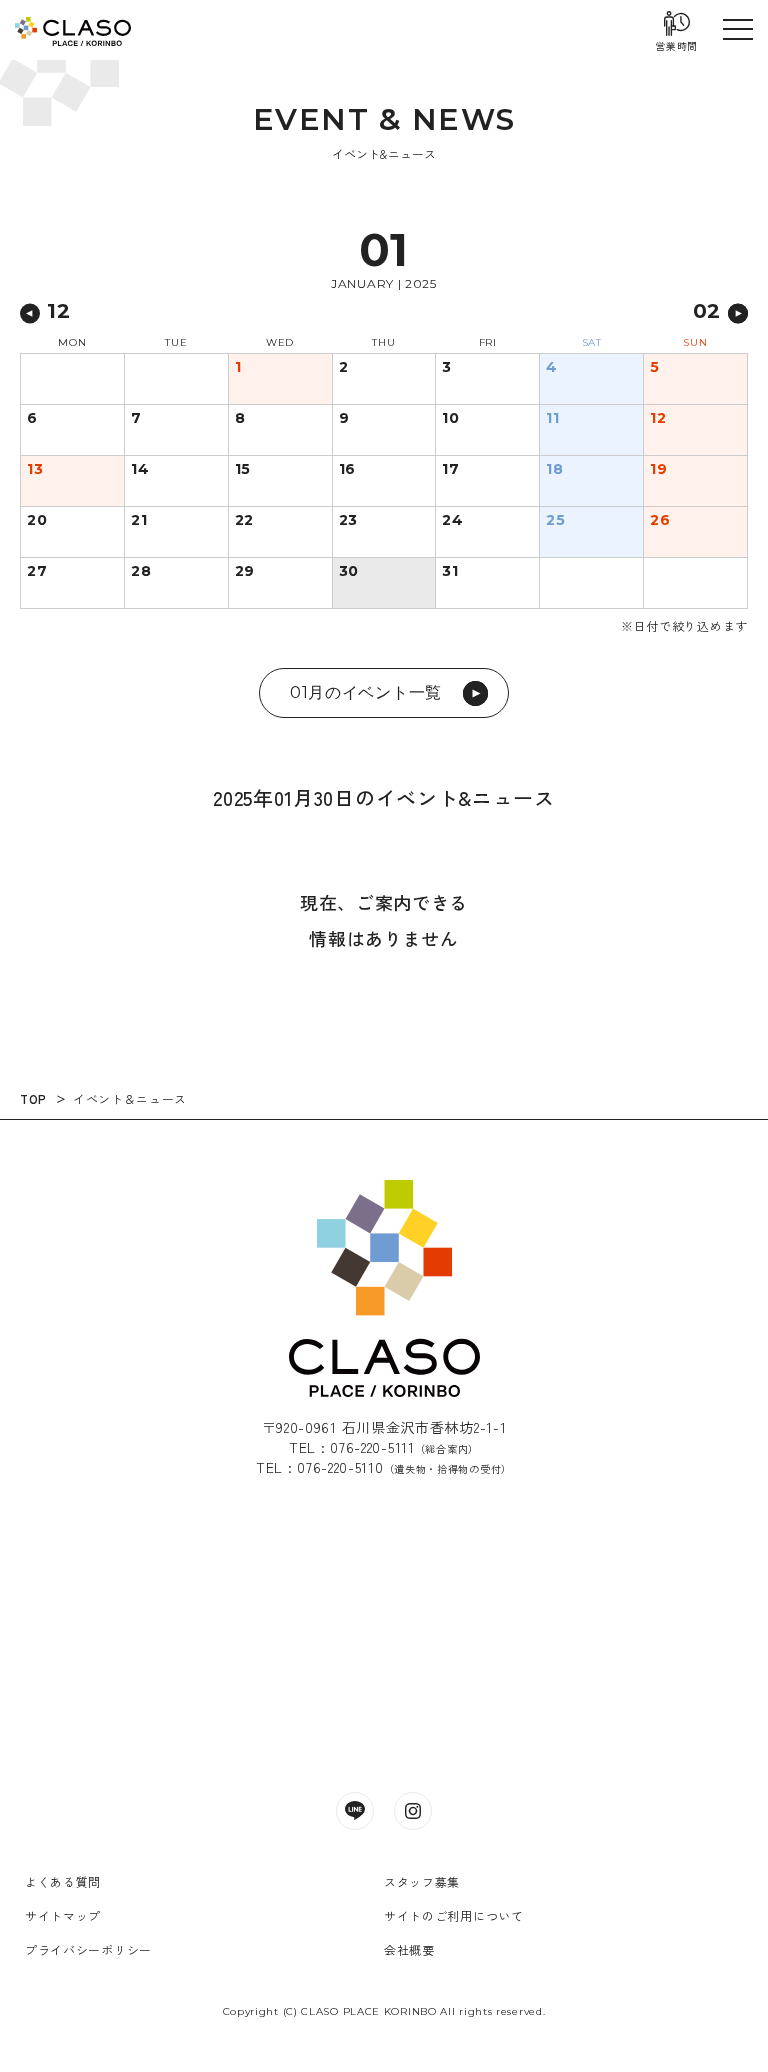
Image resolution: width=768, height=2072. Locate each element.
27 (37, 572)
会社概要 (409, 1949)
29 (245, 572)
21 (139, 521)
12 (658, 419)
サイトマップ (63, 1915)
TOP (33, 1098)
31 (450, 572)
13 (35, 470)
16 (347, 470)
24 (452, 521)
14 (140, 470)
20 (37, 521)
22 (244, 521)
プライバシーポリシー (88, 1949)
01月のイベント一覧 (366, 692)
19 (658, 470)
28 (141, 572)
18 (554, 470)
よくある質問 (63, 1881)
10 (450, 419)
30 (349, 572)
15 (243, 470)
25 (555, 521)
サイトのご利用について (454, 1915)
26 (660, 521)
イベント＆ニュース (130, 1098)
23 (348, 521)
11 (552, 419)
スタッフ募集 (422, 1881)
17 (450, 470)
